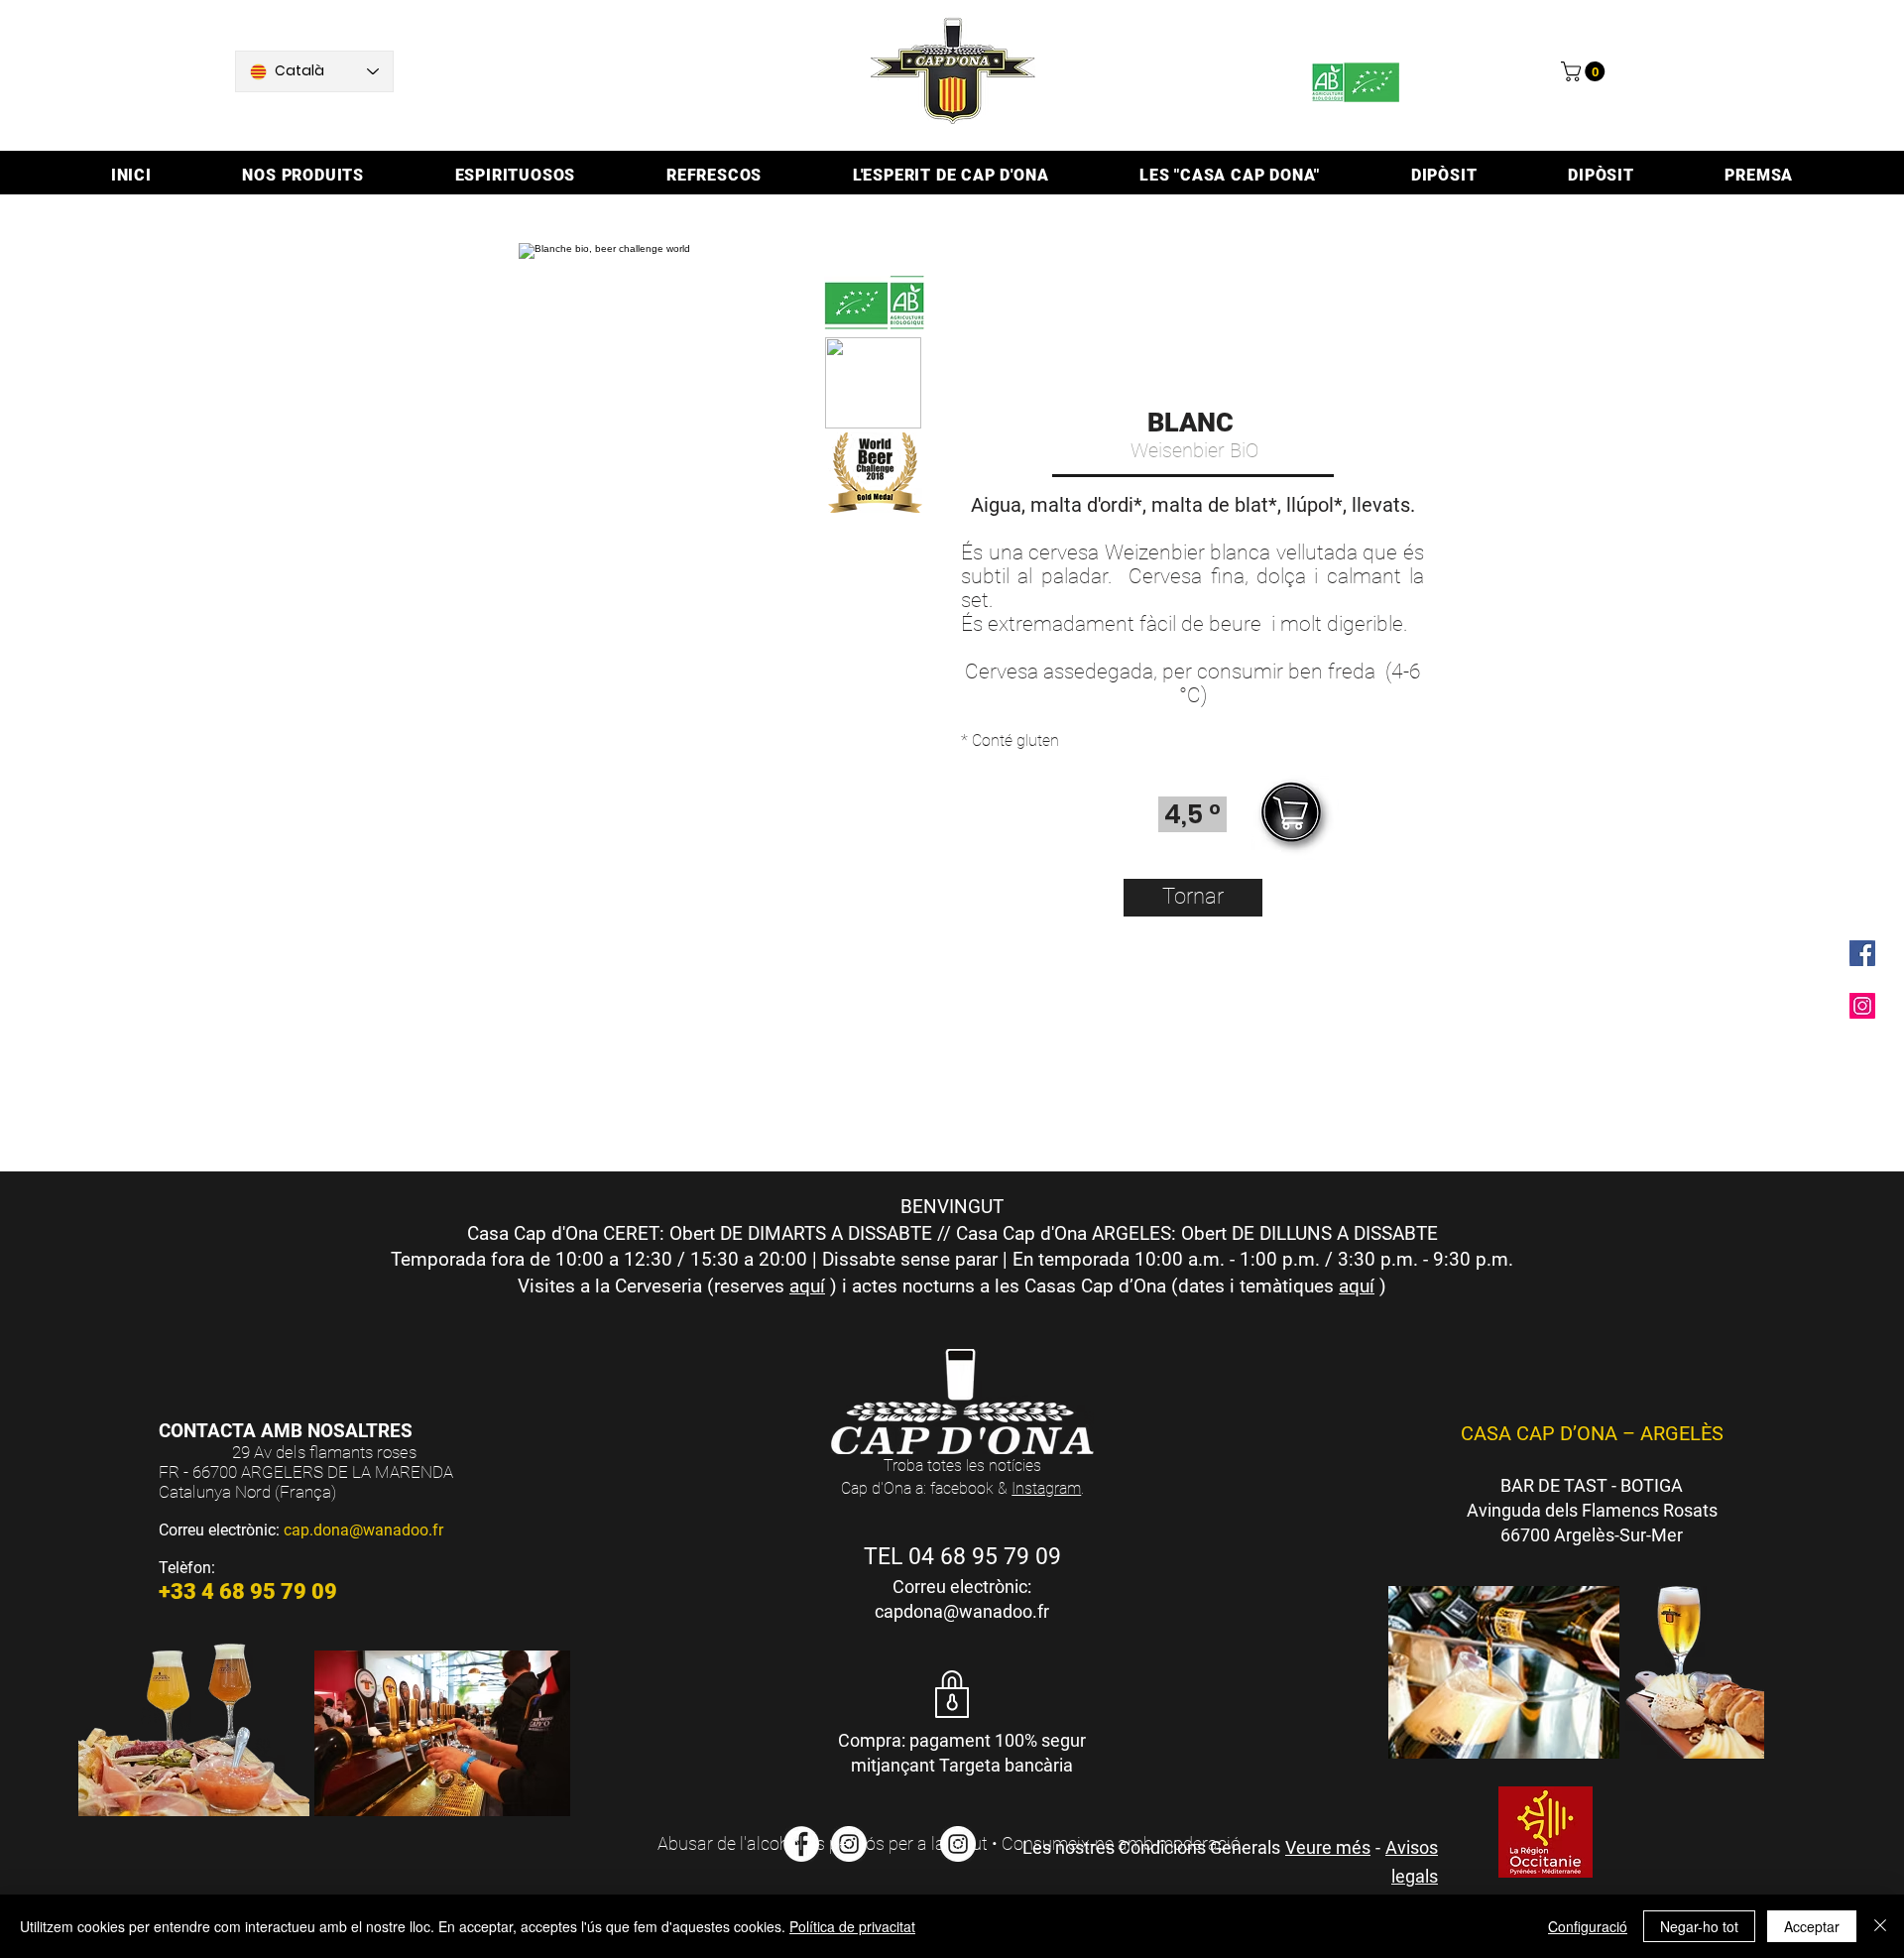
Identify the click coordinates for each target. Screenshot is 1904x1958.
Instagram (1046, 1488)
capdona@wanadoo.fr (962, 1611)
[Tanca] (1880, 1926)
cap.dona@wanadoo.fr (363, 1530)
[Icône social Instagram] (1862, 1006)
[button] (1585, 71)
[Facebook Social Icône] (1862, 953)
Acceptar (1812, 1926)
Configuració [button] (1588, 1926)
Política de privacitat (852, 1926)
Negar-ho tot (1699, 1926)
